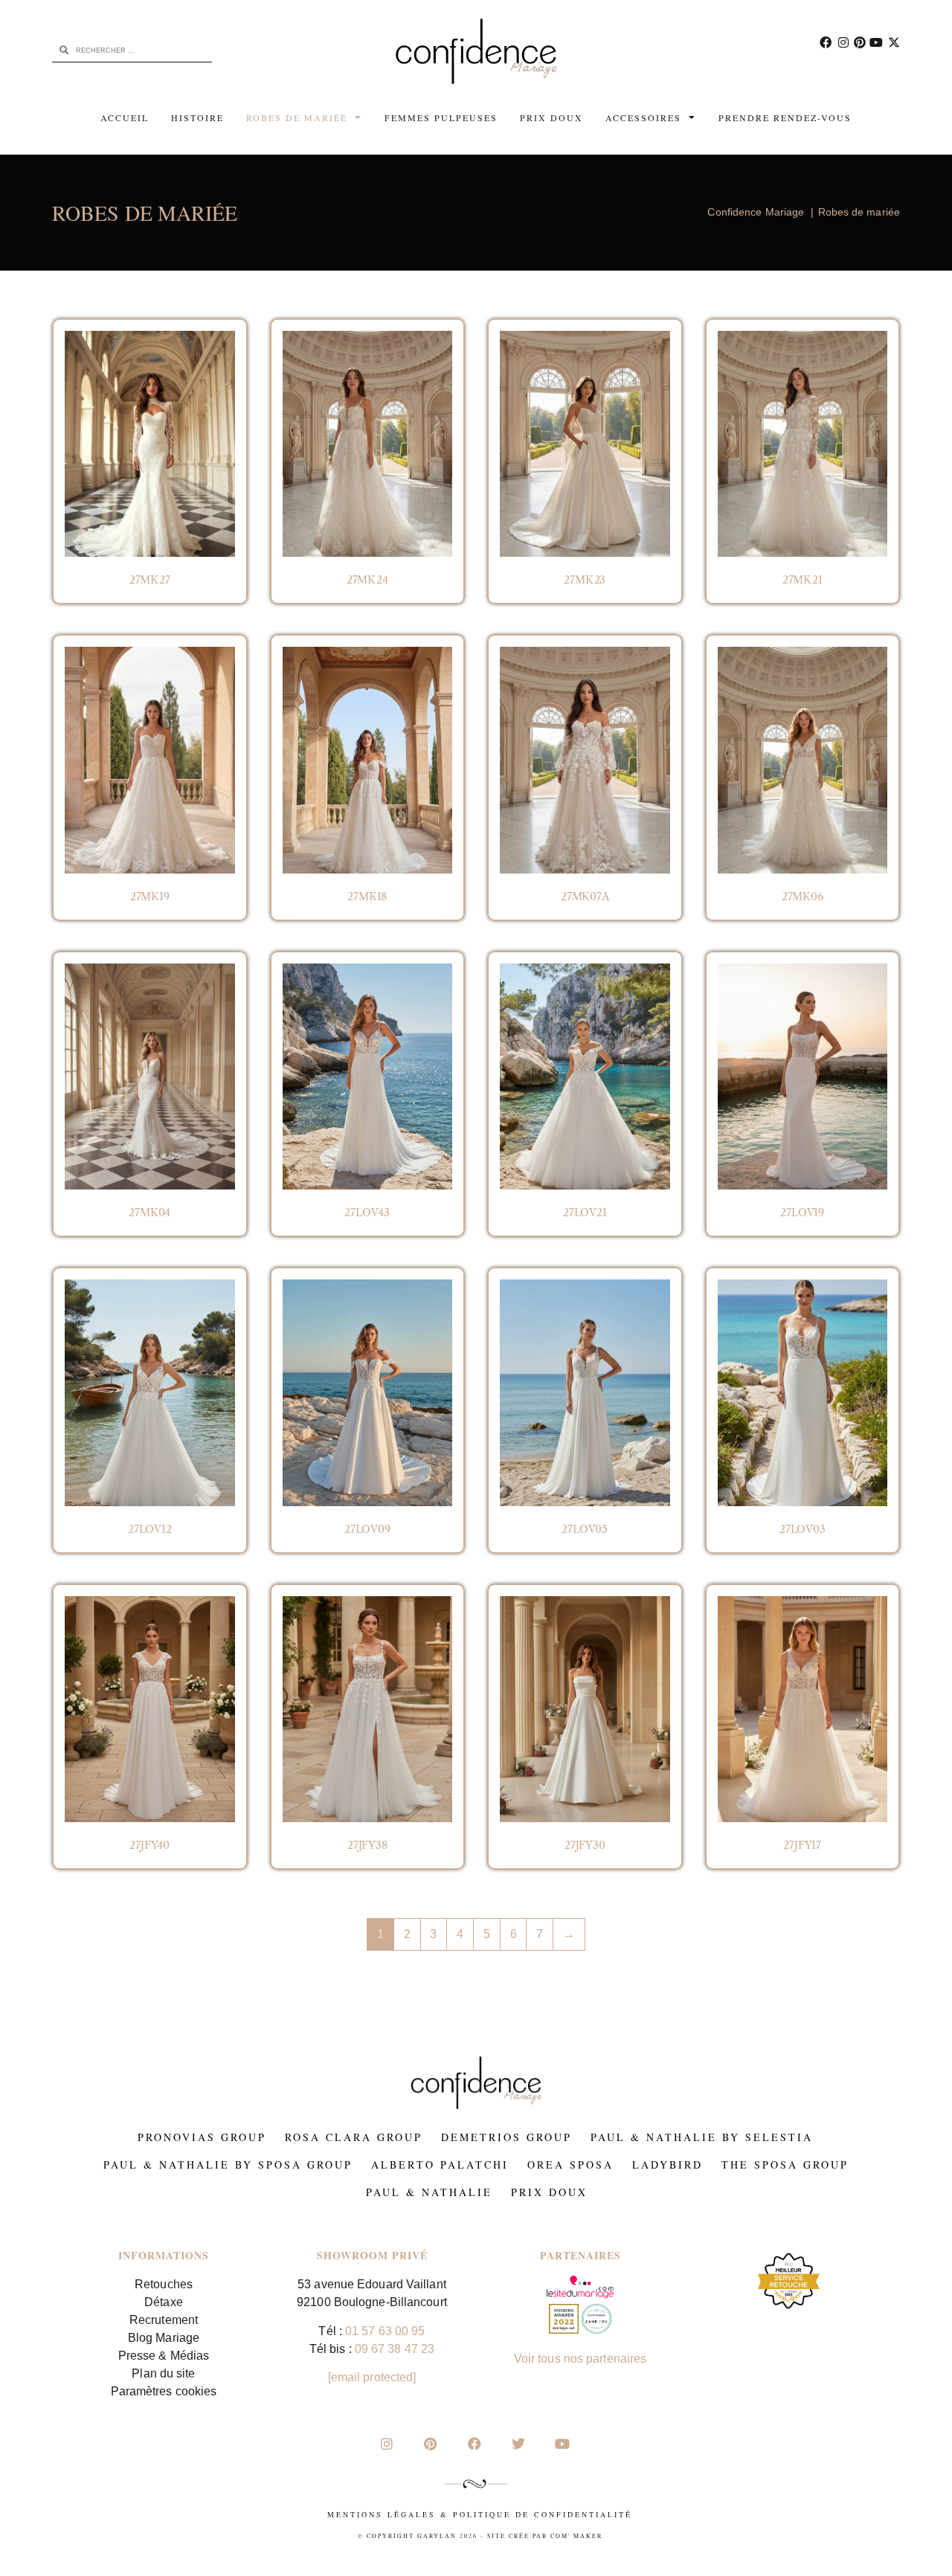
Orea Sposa (570, 2165)
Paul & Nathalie (429, 2192)
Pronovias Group (202, 2137)
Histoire (197, 117)
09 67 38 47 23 (395, 2349)
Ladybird (668, 2165)
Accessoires (643, 117)
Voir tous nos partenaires (580, 2359)
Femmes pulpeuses (441, 117)
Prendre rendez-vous (785, 117)
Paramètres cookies (164, 2391)
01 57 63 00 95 (385, 2331)
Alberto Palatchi (440, 2165)
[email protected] (372, 2377)
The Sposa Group (785, 2165)
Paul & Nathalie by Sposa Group (228, 2165)
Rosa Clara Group (354, 2137)
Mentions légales (382, 2514)
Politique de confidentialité (543, 2514)
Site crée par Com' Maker (545, 2536)
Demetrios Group (506, 2137)
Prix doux (551, 117)
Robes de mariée (297, 117)
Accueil (125, 117)
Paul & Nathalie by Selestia (702, 2137)
